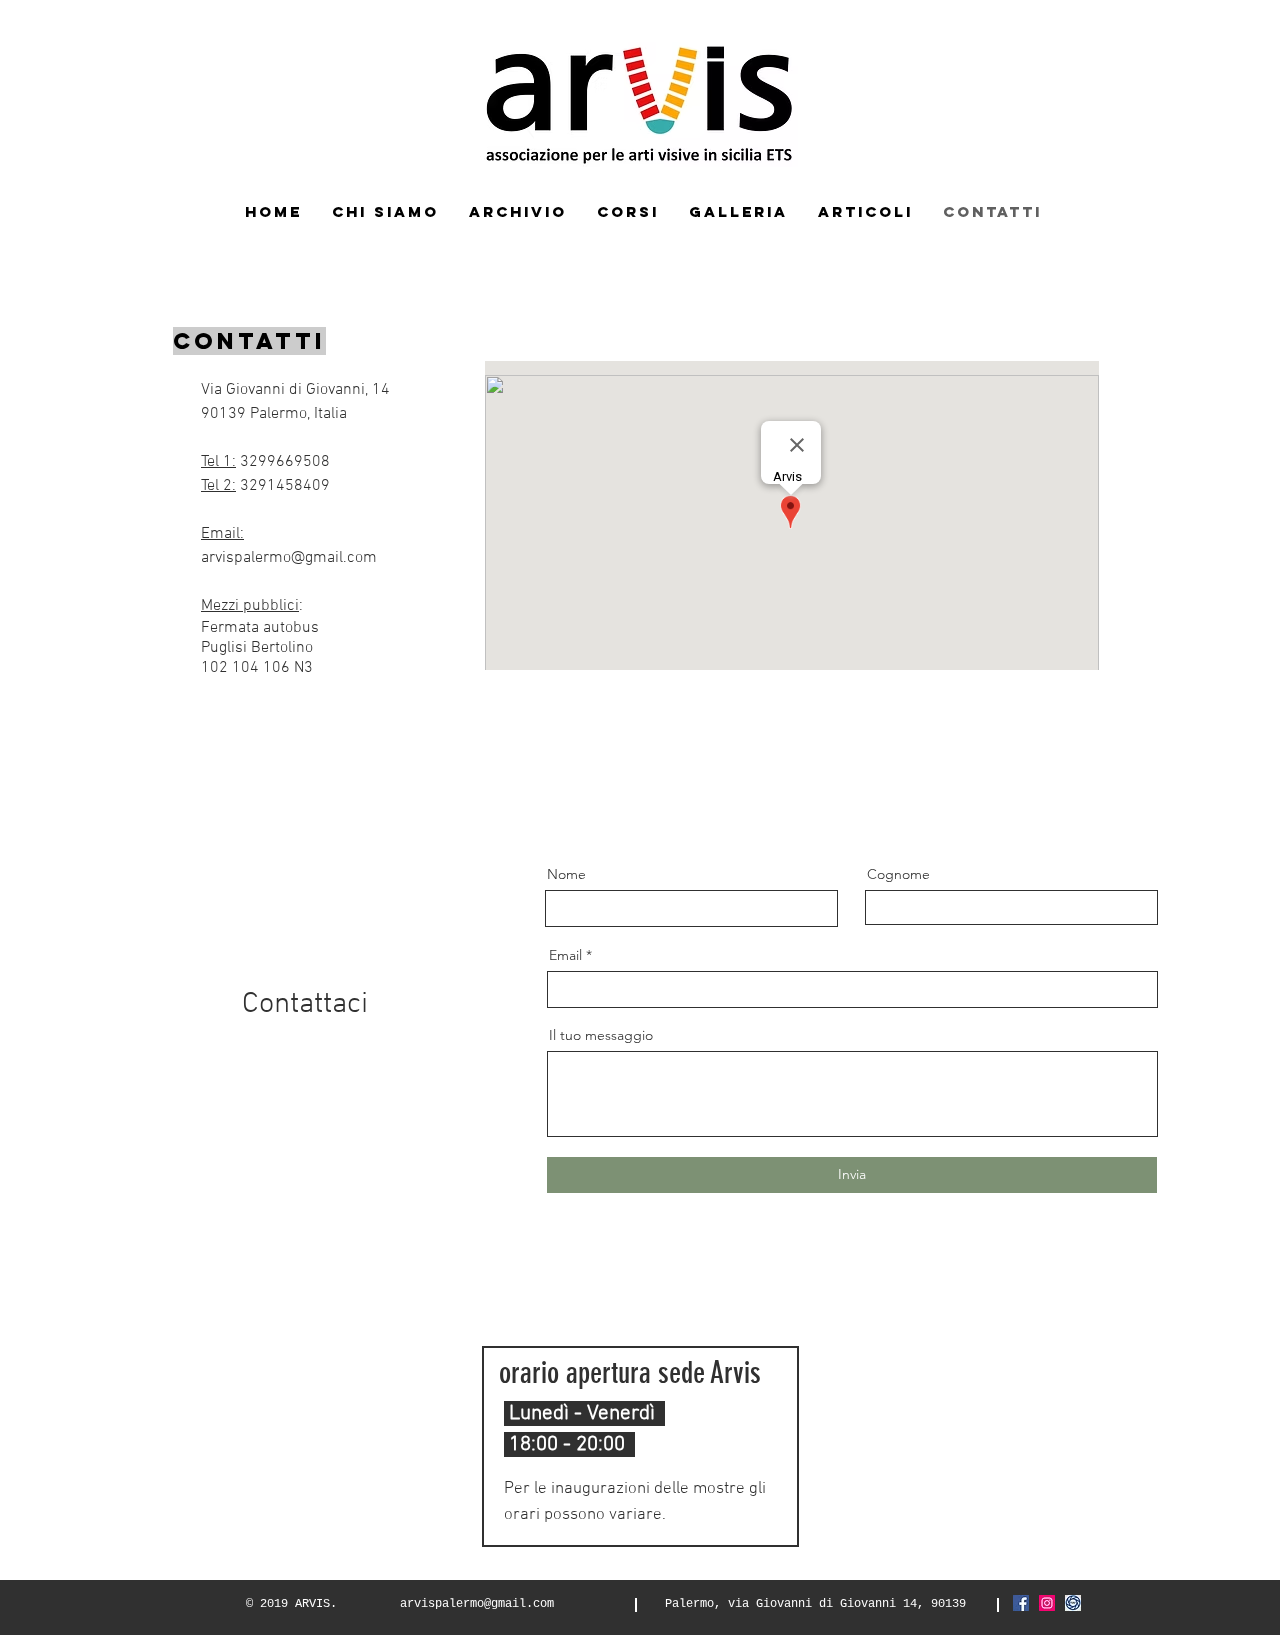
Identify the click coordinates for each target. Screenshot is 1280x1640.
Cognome (898, 874)
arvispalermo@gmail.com (289, 558)
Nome (566, 874)
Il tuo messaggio (601, 1035)
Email (565, 955)
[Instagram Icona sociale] (1047, 1603)
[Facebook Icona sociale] (1021, 1603)
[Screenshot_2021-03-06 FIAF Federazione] (1073, 1603)
